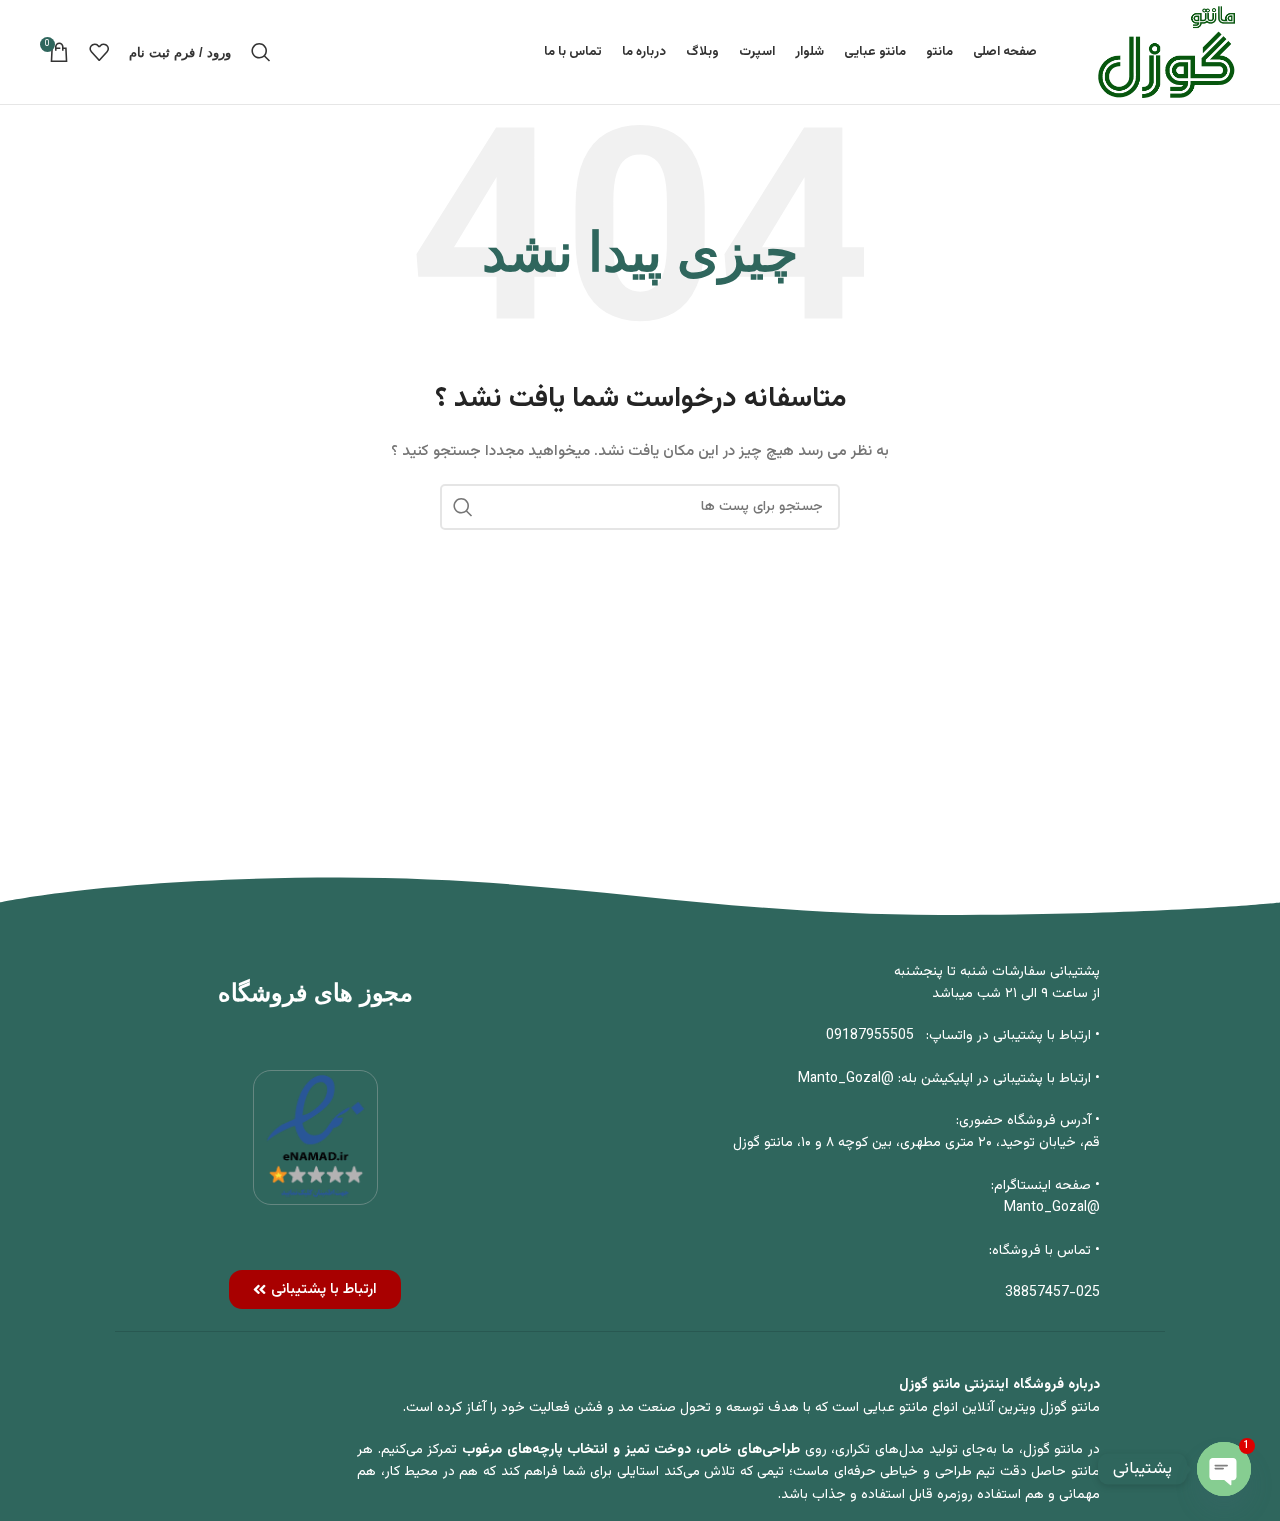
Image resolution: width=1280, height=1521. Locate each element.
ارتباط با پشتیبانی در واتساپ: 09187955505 (958, 1036)
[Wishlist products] (99, 52)
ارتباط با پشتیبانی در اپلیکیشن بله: (994, 1079)
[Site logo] (1166, 53)
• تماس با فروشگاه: (1044, 1251)
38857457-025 (1052, 1293)
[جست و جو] (261, 52)
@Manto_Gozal (848, 1079)
